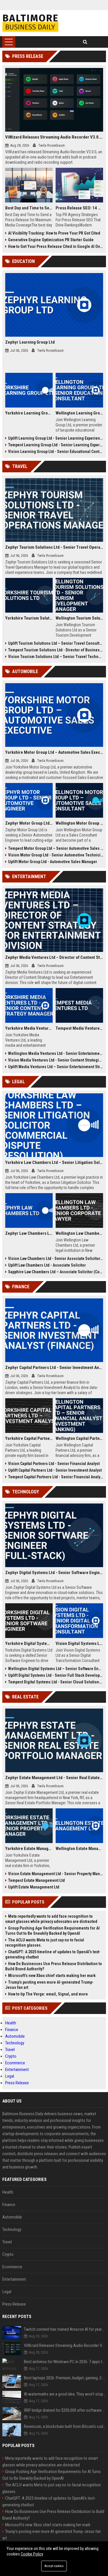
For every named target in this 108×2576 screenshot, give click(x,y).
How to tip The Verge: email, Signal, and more (48, 1994)
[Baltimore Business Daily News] (30, 23)
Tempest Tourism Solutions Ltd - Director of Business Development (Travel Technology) (56, 650)
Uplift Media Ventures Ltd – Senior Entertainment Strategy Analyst (56, 1067)
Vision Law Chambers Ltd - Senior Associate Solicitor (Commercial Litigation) (56, 1258)
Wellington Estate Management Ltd (79, 1849)
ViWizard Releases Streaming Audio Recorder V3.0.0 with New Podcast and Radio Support (54, 137)
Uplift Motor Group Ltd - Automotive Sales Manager (53, 862)
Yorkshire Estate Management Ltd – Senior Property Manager (29, 1849)
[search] (85, 42)
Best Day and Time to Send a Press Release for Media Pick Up (29, 208)
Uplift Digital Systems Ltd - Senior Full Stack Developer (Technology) (56, 1675)
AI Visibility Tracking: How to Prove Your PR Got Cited (54, 233)
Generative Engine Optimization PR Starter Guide (51, 240)
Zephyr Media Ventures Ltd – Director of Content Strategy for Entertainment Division (54, 957)
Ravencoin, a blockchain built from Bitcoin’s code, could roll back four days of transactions (65, 2426)
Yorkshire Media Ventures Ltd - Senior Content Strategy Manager (29, 1028)
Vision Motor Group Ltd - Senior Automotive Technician (56, 855)
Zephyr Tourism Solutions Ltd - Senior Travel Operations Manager (54, 547)
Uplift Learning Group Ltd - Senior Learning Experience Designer (56, 438)
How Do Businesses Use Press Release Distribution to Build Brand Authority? (54, 1966)
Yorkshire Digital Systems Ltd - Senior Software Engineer (29, 1643)
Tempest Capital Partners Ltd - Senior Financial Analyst (56, 1477)
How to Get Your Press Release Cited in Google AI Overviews (56, 246)
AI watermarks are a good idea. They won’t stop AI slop (65, 2394)
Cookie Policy (32, 2554)
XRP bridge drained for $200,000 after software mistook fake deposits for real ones (65, 2410)
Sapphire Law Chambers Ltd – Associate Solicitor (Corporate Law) (56, 1272)
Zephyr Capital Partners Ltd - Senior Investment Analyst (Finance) (54, 1368)
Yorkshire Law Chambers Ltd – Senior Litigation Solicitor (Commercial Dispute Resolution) (54, 1162)
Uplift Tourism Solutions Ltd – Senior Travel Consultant (56, 643)
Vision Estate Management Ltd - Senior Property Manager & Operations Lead (56, 1874)
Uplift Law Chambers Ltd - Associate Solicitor (47, 1265)
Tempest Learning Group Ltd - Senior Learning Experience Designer (56, 445)
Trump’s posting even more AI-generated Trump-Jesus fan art (49, 1985)
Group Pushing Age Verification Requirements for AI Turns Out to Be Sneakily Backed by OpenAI (52, 1931)
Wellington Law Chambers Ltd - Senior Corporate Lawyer (79, 1233)
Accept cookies (54, 2566)
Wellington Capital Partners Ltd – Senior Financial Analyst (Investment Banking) (79, 1438)
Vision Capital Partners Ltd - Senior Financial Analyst (54, 1464)
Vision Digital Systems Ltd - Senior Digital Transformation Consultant (79, 1643)
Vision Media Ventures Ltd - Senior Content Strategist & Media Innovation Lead (56, 1060)
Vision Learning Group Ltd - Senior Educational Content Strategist (56, 452)
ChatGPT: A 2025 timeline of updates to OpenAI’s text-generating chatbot (53, 1954)
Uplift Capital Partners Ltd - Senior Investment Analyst (55, 1470)
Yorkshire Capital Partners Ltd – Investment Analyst (29, 1438)
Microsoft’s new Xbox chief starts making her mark (52, 1976)
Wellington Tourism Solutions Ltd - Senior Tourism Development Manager (79, 618)
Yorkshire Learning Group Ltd (29, 413)
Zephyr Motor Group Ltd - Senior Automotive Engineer (29, 823)
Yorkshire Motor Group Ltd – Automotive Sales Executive (54, 752)
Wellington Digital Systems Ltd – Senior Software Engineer (56, 1669)
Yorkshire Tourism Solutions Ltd (29, 618)
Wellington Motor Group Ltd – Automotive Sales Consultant (79, 823)
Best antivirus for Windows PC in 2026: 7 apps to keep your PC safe (65, 2362)
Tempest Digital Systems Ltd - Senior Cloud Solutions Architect (56, 1682)
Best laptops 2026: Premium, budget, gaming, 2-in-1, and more (65, 2378)
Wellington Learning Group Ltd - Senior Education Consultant (79, 413)
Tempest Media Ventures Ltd (79, 1028)
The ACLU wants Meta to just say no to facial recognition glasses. (45, 1943)
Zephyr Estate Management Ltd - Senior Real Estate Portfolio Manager (54, 1778)
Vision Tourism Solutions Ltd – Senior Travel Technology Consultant (56, 657)
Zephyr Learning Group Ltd (30, 342)
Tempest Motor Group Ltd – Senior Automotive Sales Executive (56, 848)
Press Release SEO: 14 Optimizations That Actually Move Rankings (79, 208)
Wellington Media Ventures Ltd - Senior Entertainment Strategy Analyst (56, 1053)
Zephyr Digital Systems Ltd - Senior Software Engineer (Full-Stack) (54, 1573)
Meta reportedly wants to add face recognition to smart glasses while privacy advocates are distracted (51, 1919)
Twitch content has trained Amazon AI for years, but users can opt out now (65, 2329)
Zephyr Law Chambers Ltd (29, 1233)
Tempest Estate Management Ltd (36, 1880)
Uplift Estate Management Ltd (34, 1887)
